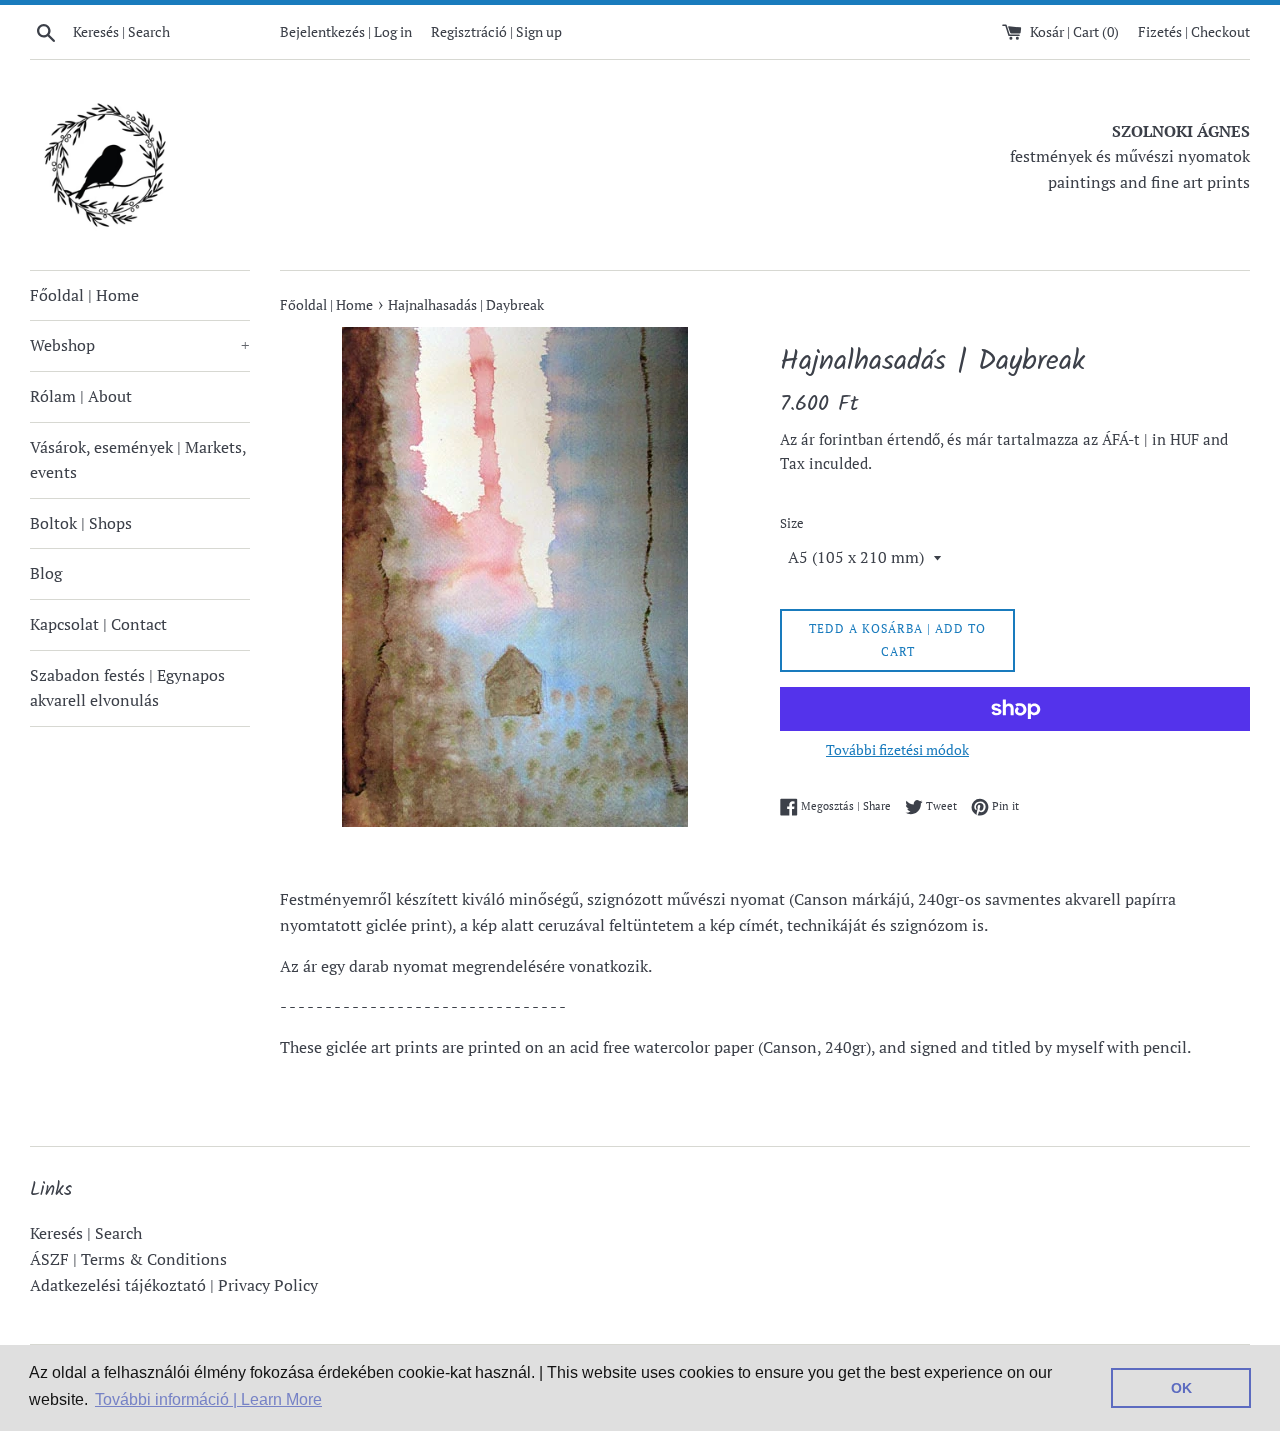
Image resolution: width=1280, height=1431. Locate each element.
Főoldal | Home (84, 295)
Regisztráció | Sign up (496, 31)
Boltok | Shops (81, 523)
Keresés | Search (86, 1233)
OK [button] (1181, 1388)
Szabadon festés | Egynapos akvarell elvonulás (127, 688)
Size (792, 523)
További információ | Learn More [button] (208, 1399)
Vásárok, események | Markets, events (138, 460)
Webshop (140, 345)
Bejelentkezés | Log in (346, 31)
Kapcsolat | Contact (98, 624)
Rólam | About (81, 396)
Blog (46, 573)
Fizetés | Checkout (1194, 31)
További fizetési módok (897, 749)
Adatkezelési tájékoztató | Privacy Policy (174, 1285)
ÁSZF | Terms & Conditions (128, 1259)
